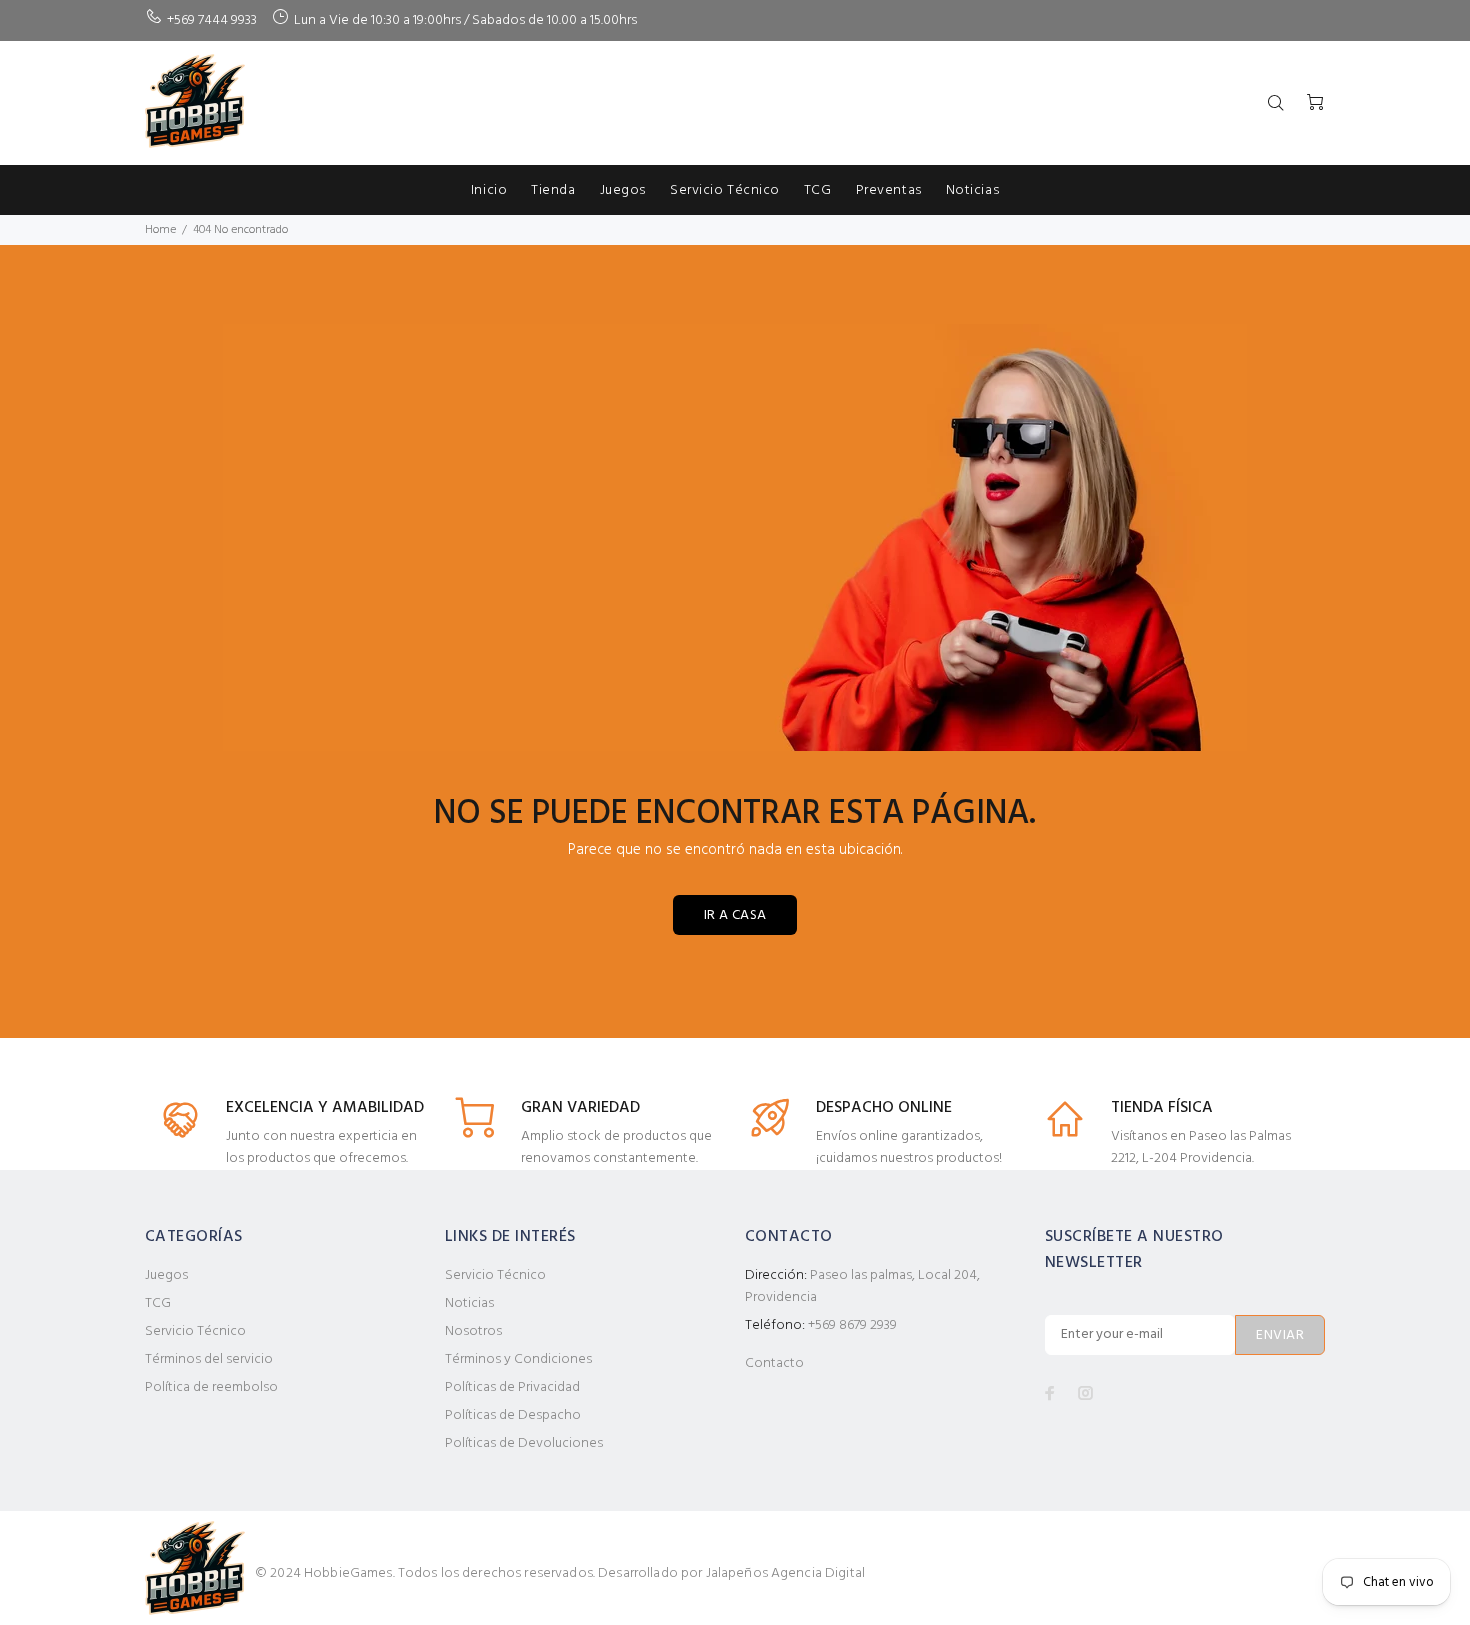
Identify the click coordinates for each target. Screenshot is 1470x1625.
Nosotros (473, 1331)
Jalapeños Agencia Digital (786, 1573)
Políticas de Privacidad (512, 1387)
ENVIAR (1280, 1335)
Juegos (166, 1275)
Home (160, 230)
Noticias (469, 1303)
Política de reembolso (211, 1387)
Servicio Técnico (195, 1331)
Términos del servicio (209, 1359)
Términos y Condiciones (518, 1359)
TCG (158, 1303)
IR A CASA (735, 915)
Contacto (774, 1363)
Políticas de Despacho (513, 1415)
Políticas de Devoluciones (524, 1443)
